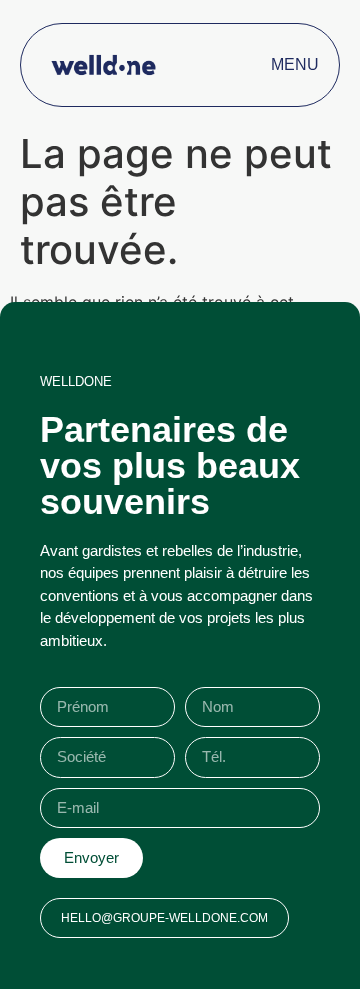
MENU (295, 64)
